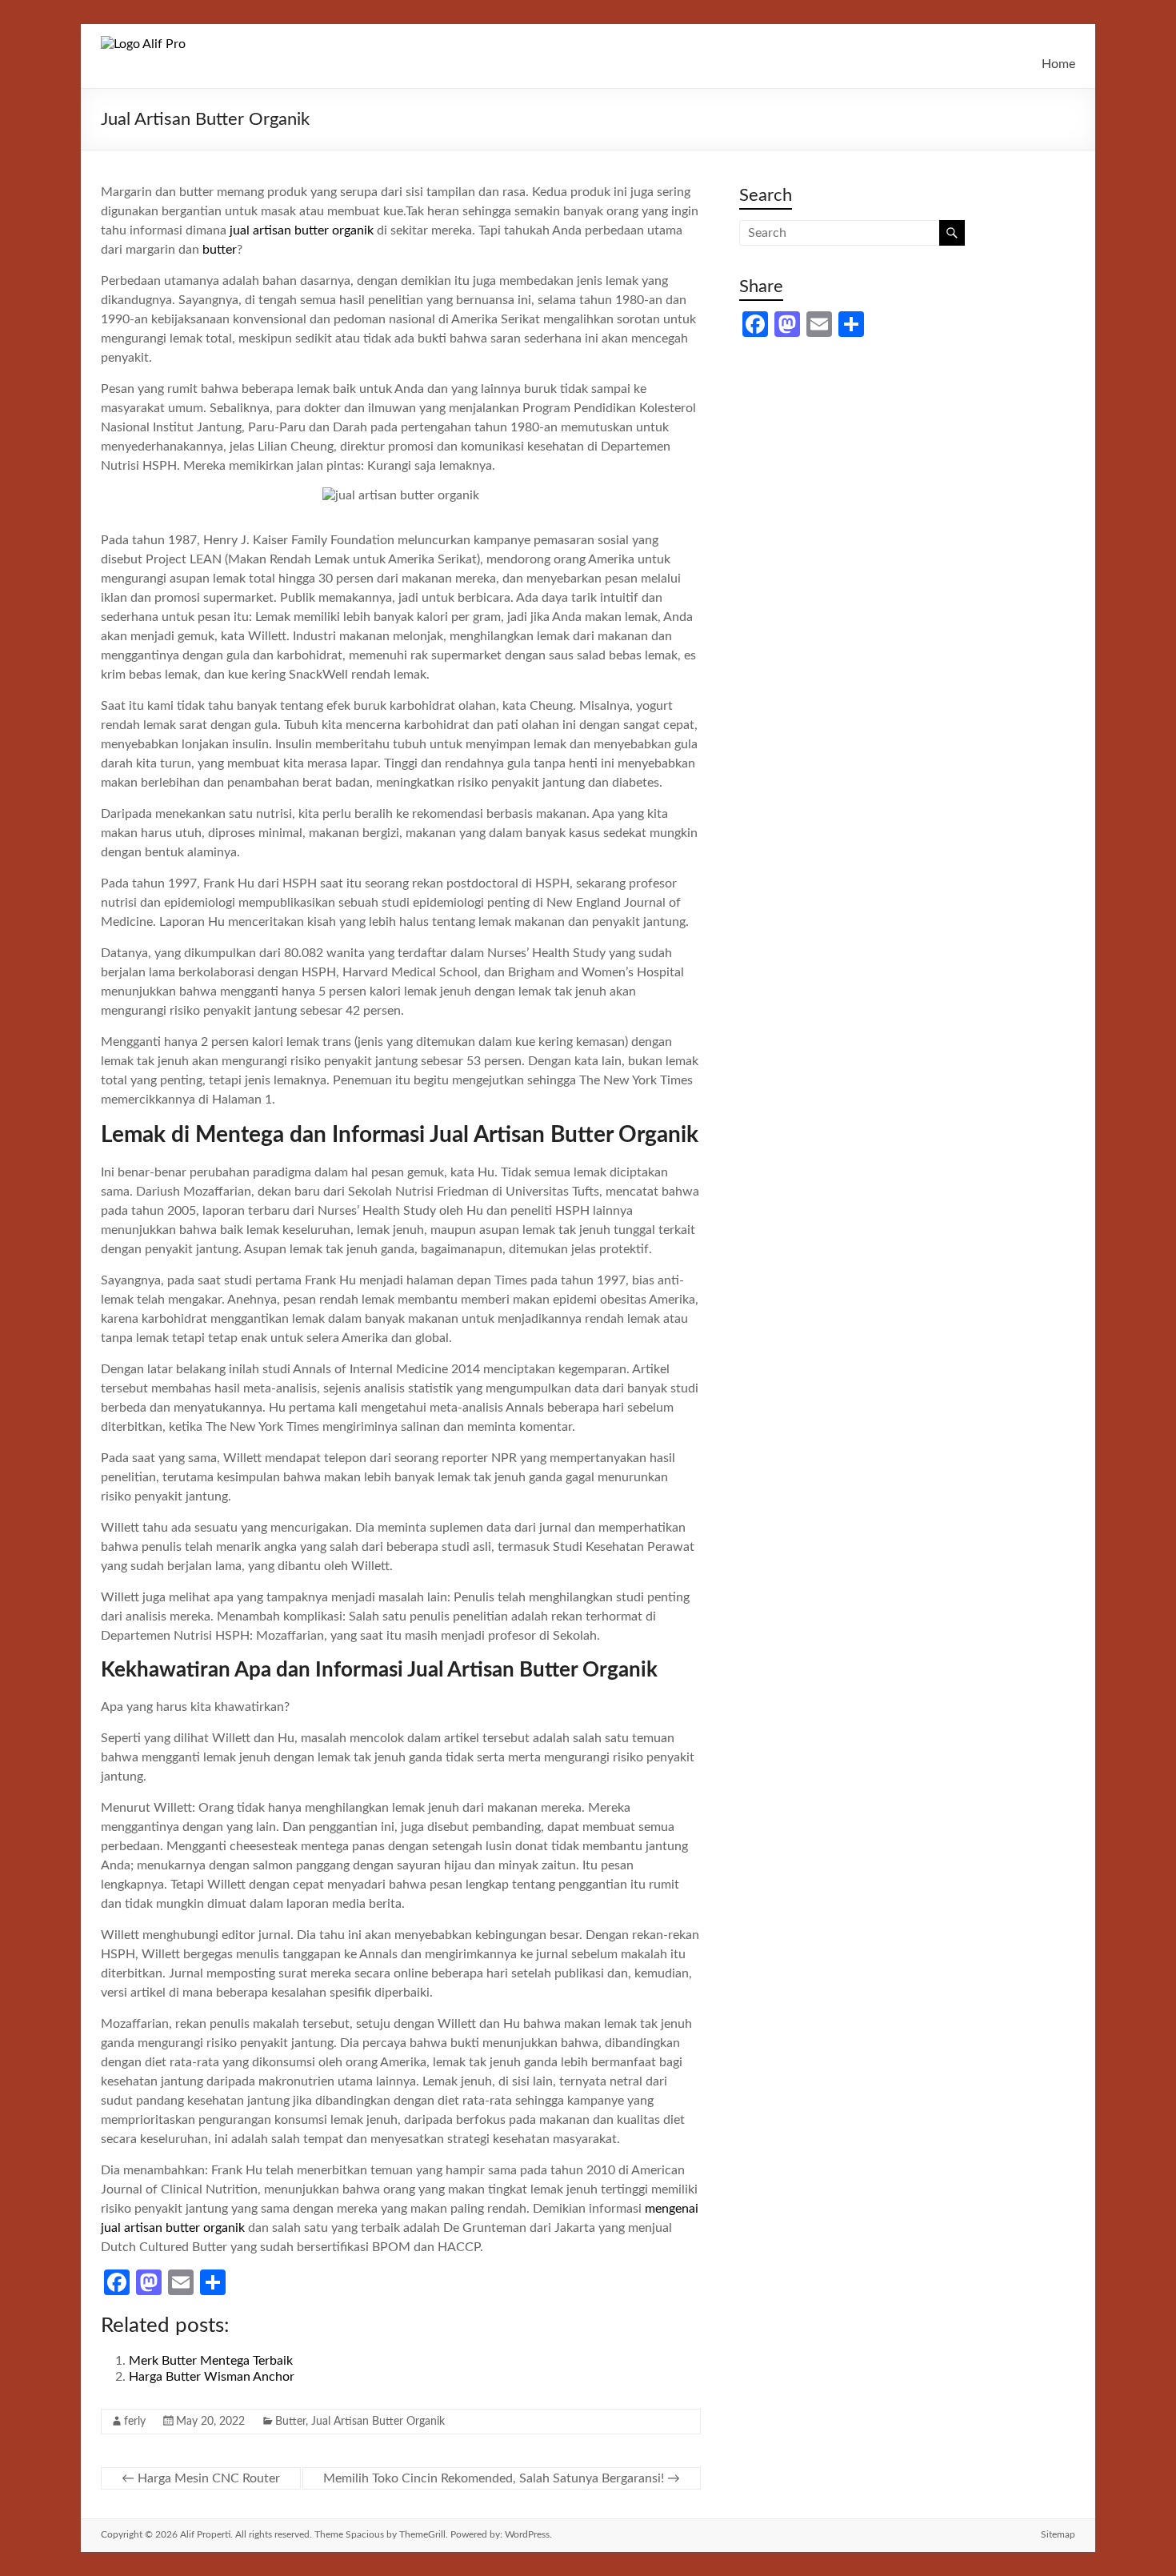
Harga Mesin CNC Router (201, 2478)
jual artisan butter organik (302, 230)
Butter (290, 2422)
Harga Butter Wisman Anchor (212, 2377)
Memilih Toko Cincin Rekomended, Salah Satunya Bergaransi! (502, 2478)
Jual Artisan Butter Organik (378, 2422)
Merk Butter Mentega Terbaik (211, 2361)
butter (220, 250)
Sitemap (1058, 2534)
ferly (135, 2422)
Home (1058, 64)
